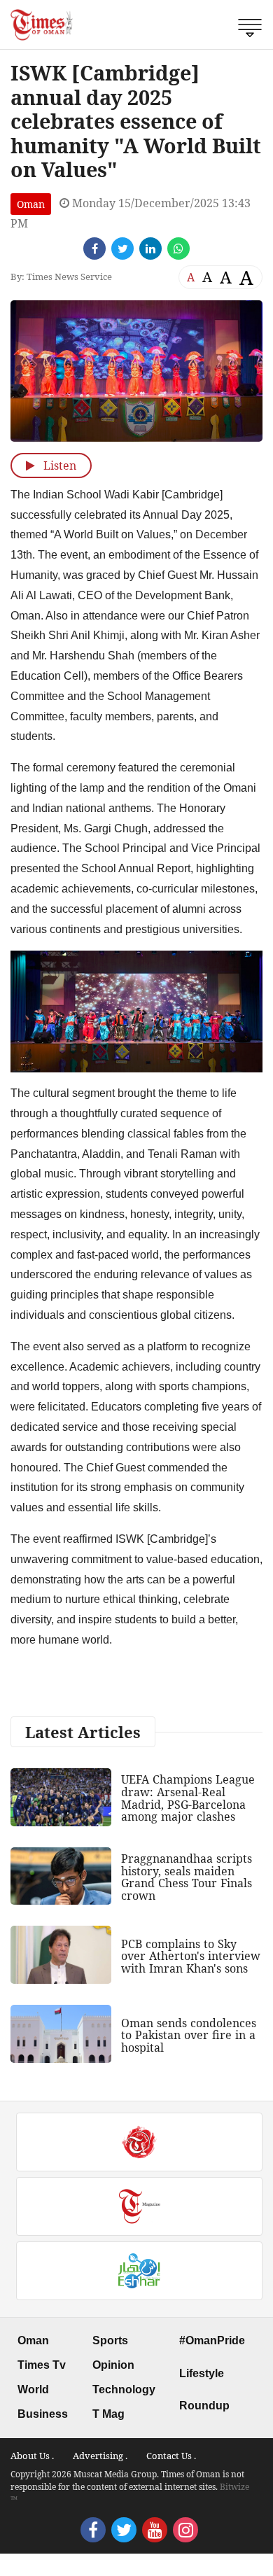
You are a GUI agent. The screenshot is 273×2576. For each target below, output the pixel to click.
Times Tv (42, 2365)
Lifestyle (202, 2373)
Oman (31, 204)
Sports (110, 2340)
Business (43, 2414)
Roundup (204, 2406)
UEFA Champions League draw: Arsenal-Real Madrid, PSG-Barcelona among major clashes (188, 1798)
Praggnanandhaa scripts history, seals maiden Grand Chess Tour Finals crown (187, 1877)
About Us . (32, 2456)
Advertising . (100, 2456)
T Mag (108, 2414)
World (33, 2389)
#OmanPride (212, 2340)
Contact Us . (171, 2456)
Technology (124, 2389)
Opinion (113, 2365)
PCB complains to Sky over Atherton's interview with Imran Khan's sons (191, 1956)
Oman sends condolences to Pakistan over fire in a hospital (189, 2035)
